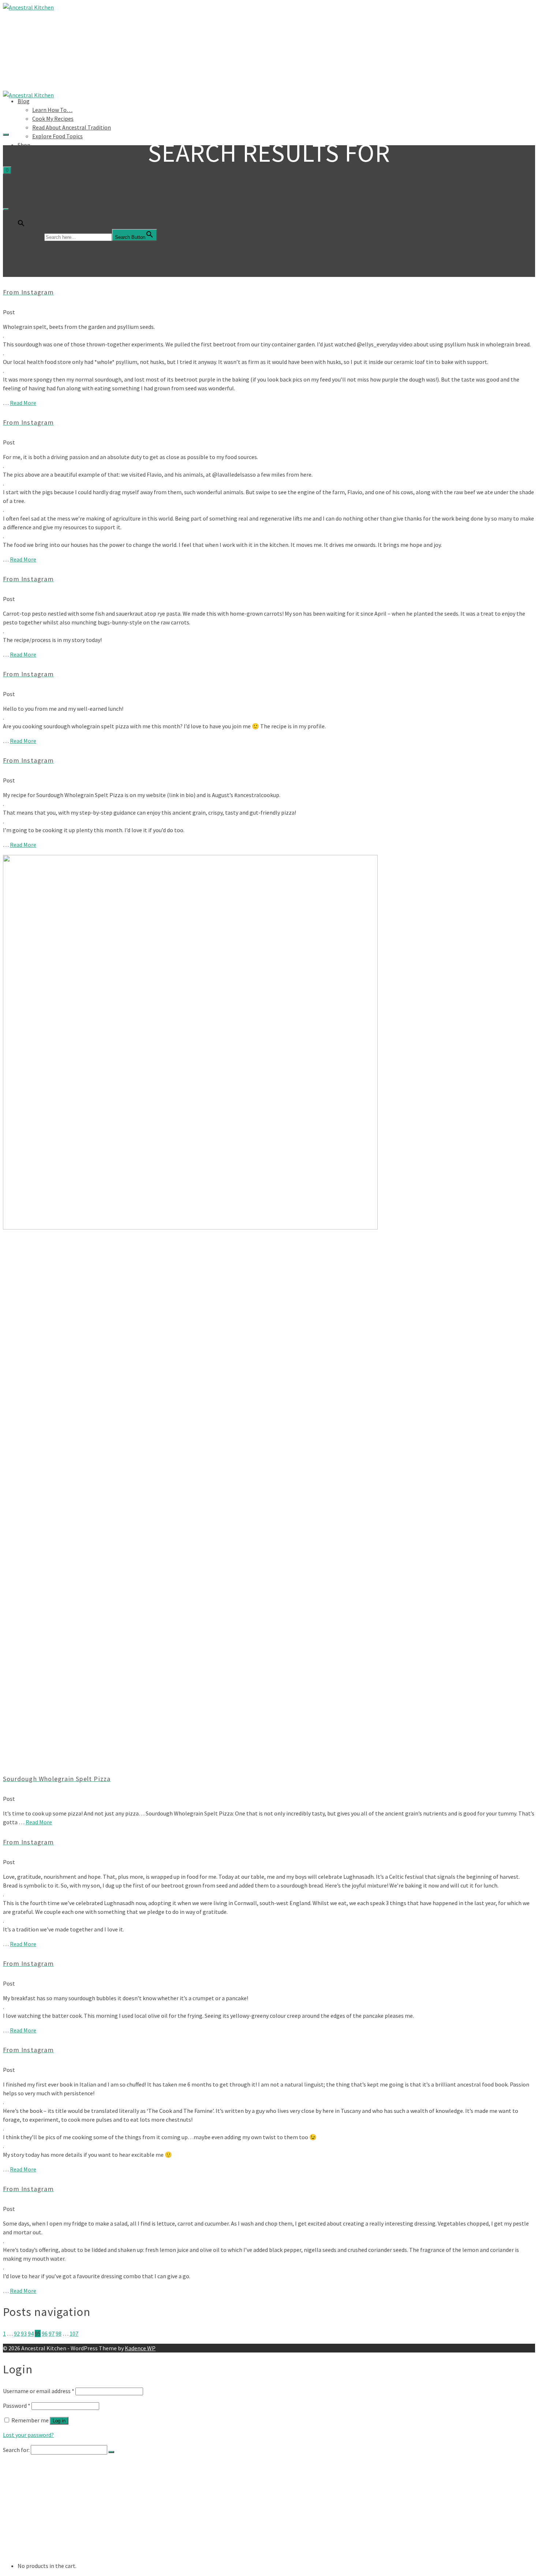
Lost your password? (28, 2435)
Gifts (38, 2530)
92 (17, 2333)
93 (24, 2333)
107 (74, 2333)
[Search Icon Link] (21, 225)
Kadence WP (140, 2348)
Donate (42, 180)
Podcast (28, 198)
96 (45, 2333)
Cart (23, 215)
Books (40, 162)
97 (52, 2333)
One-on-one (48, 171)
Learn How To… (52, 110)
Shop (24, 145)
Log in (59, 2421)
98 (59, 2333)
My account (32, 206)
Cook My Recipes (53, 119)
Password (17, 2406)
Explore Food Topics (57, 136)
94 (31, 2333)
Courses (42, 154)
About (25, 189)
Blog (24, 101)
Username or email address (39, 2391)
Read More (23, 403)
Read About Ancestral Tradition (72, 127)
